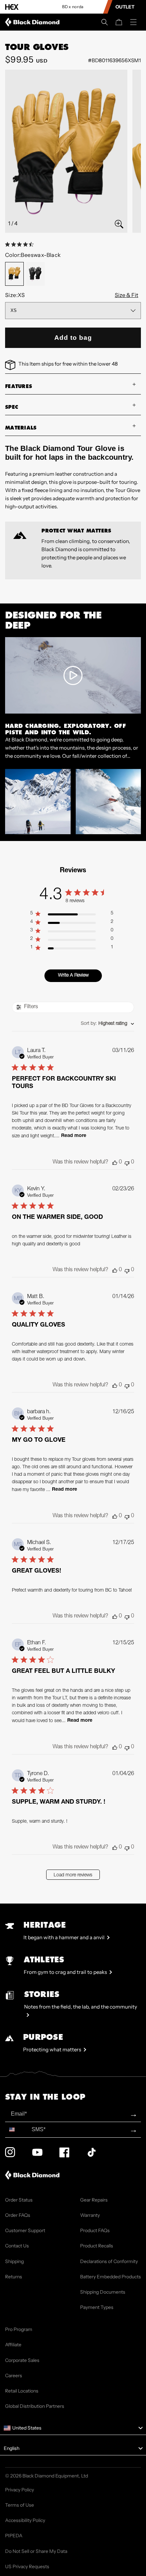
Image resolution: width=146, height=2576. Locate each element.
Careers (14, 2376)
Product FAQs (95, 2230)
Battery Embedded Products (111, 2277)
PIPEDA (14, 2536)
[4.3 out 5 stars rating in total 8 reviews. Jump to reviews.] (21, 244)
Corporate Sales (22, 2360)
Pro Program (19, 2329)
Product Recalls (97, 2246)
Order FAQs (18, 2215)
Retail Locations (22, 2391)
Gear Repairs (94, 2200)
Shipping (14, 2261)
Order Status (19, 2200)
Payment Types (97, 2307)
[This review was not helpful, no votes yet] (127, 1163)
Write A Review (73, 976)
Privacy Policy (20, 2490)
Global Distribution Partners (35, 2406)
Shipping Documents (103, 2292)
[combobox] (107, 1024)
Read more (74, 1136)
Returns (14, 2277)
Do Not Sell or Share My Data (36, 2551)
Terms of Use (20, 2505)
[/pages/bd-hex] (12, 7)
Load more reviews (73, 1875)
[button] (105, 22)
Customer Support (25, 2230)
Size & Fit (126, 295)
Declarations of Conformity (109, 2261)
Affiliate (13, 2345)
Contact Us (17, 2246)
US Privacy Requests (27, 2566)
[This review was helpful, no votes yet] (115, 1163)
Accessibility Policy (25, 2520)
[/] (34, 22)
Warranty (90, 2215)
